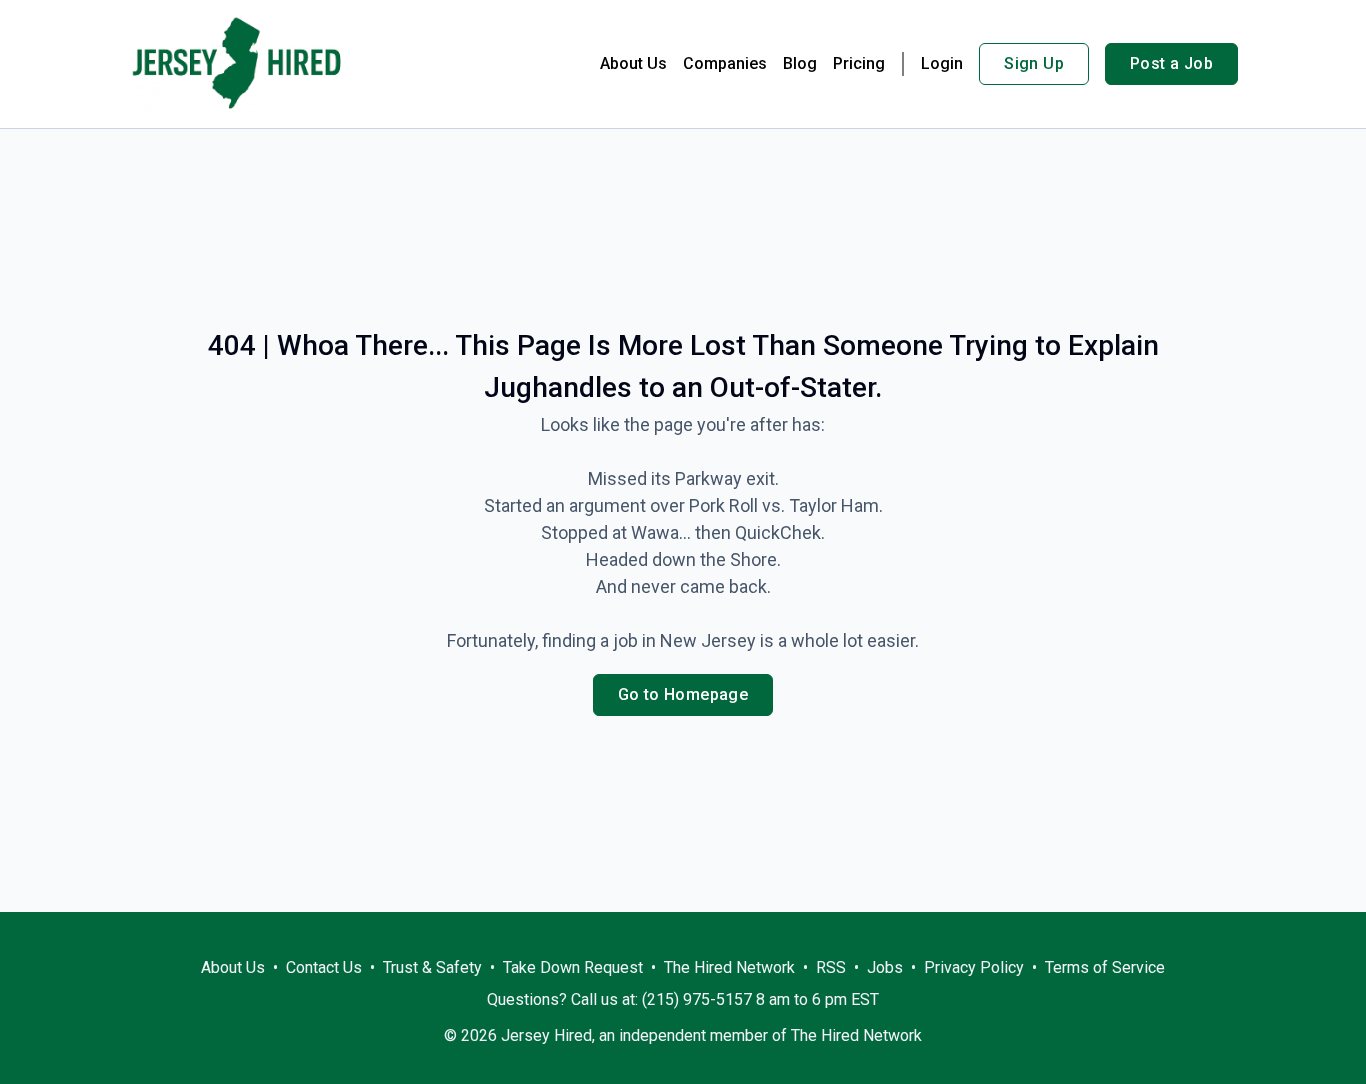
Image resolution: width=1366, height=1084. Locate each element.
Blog (800, 63)
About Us (633, 63)
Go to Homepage (683, 694)
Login (942, 63)
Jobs (885, 967)
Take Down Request (573, 967)
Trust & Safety (432, 967)
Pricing (859, 63)
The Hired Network (729, 967)
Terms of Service (1105, 967)
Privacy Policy (974, 967)
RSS (831, 967)
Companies (725, 63)
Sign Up (1034, 63)
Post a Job (1171, 63)
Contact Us (324, 967)
